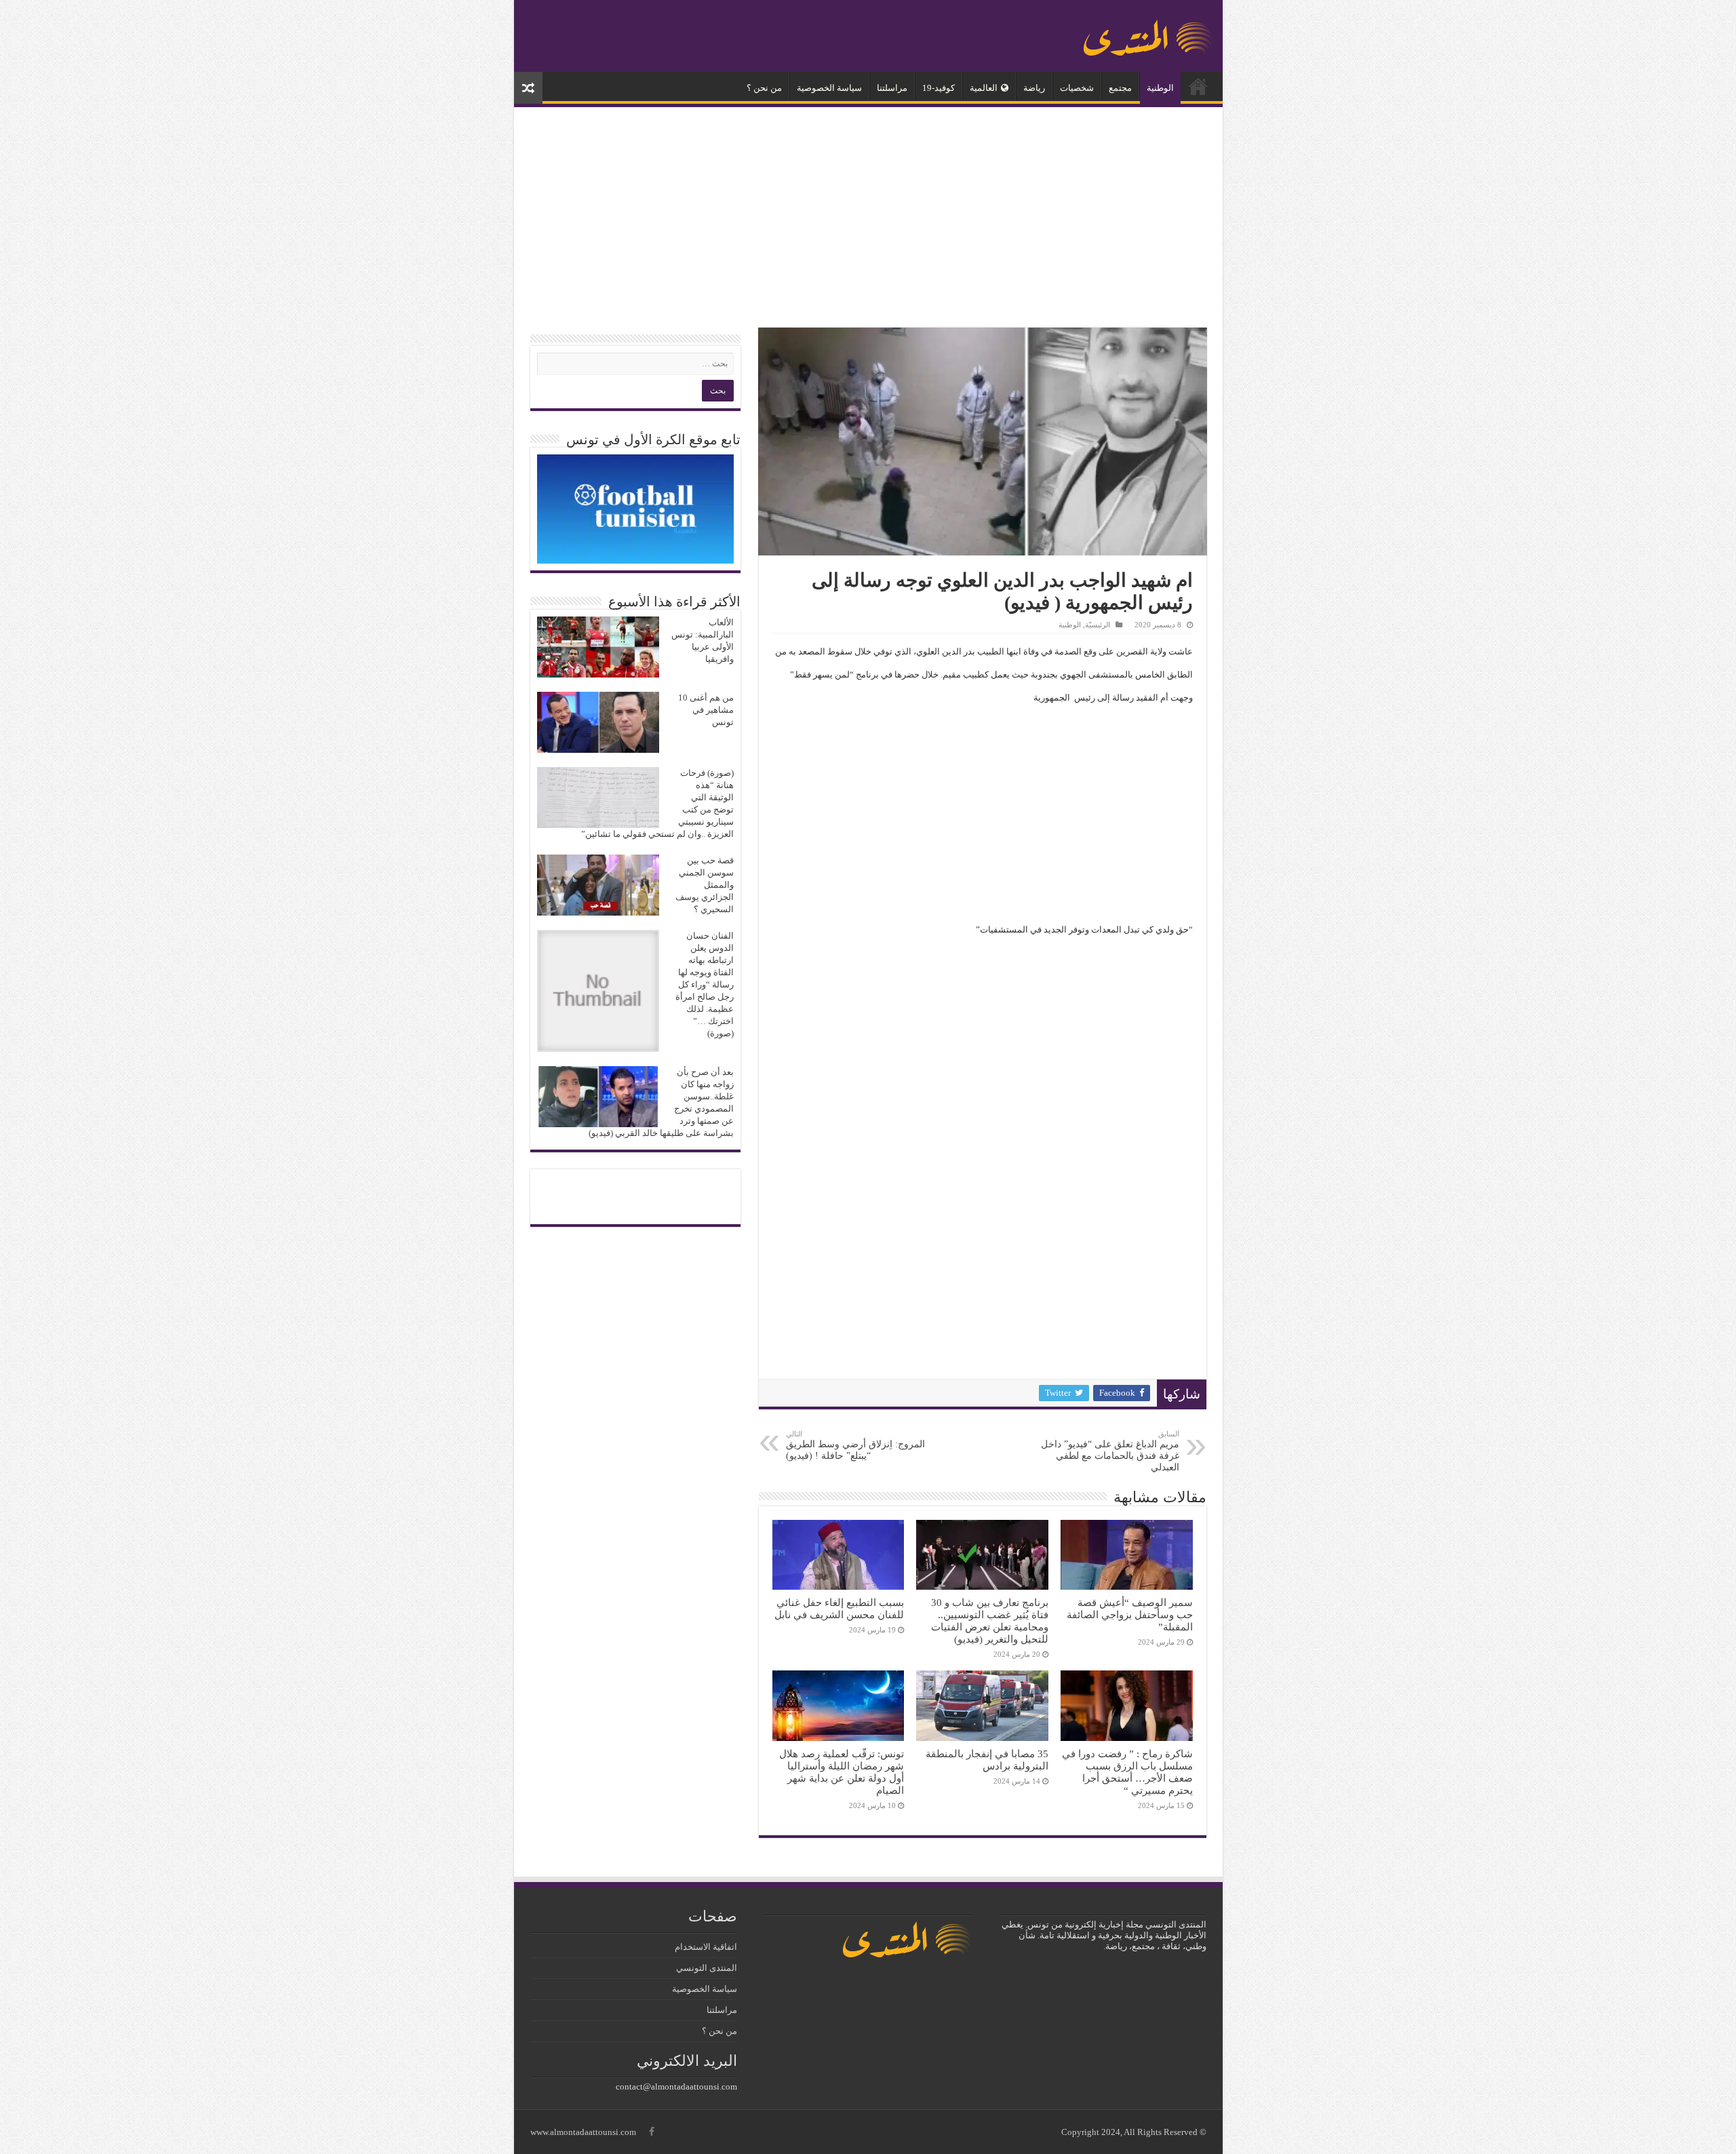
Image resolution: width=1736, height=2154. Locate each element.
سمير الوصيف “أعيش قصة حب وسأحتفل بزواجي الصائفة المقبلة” (1130, 1614)
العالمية (984, 88)
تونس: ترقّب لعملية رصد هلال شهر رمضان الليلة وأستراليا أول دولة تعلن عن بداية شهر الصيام (842, 1772)
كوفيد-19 (939, 88)
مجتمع (1120, 88)
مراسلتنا (892, 88)
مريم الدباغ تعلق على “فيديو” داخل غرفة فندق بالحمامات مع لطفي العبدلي (1110, 1451)
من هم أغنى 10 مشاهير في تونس (706, 710)
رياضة (1034, 88)
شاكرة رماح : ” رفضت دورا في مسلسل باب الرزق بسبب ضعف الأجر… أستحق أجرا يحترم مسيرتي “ (1127, 1772)
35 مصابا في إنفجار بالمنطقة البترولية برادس (987, 1760)
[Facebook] (652, 2132)
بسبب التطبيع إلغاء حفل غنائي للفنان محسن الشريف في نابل (839, 1608)
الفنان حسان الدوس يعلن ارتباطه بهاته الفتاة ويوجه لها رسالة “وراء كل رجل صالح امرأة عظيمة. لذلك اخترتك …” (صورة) (705, 984)
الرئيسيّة (1198, 86)
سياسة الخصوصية (829, 88)
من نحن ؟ (764, 88)
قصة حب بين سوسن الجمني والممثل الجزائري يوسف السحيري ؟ (705, 885)
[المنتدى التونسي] (1148, 33)
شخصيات (1077, 88)
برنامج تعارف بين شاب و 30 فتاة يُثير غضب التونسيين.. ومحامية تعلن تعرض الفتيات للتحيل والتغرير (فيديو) (990, 1621)
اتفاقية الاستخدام (706, 1947)
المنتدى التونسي (707, 1968)
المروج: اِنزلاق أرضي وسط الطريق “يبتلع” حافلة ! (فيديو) (855, 1445)
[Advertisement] (868, 219)
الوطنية (1160, 88)
